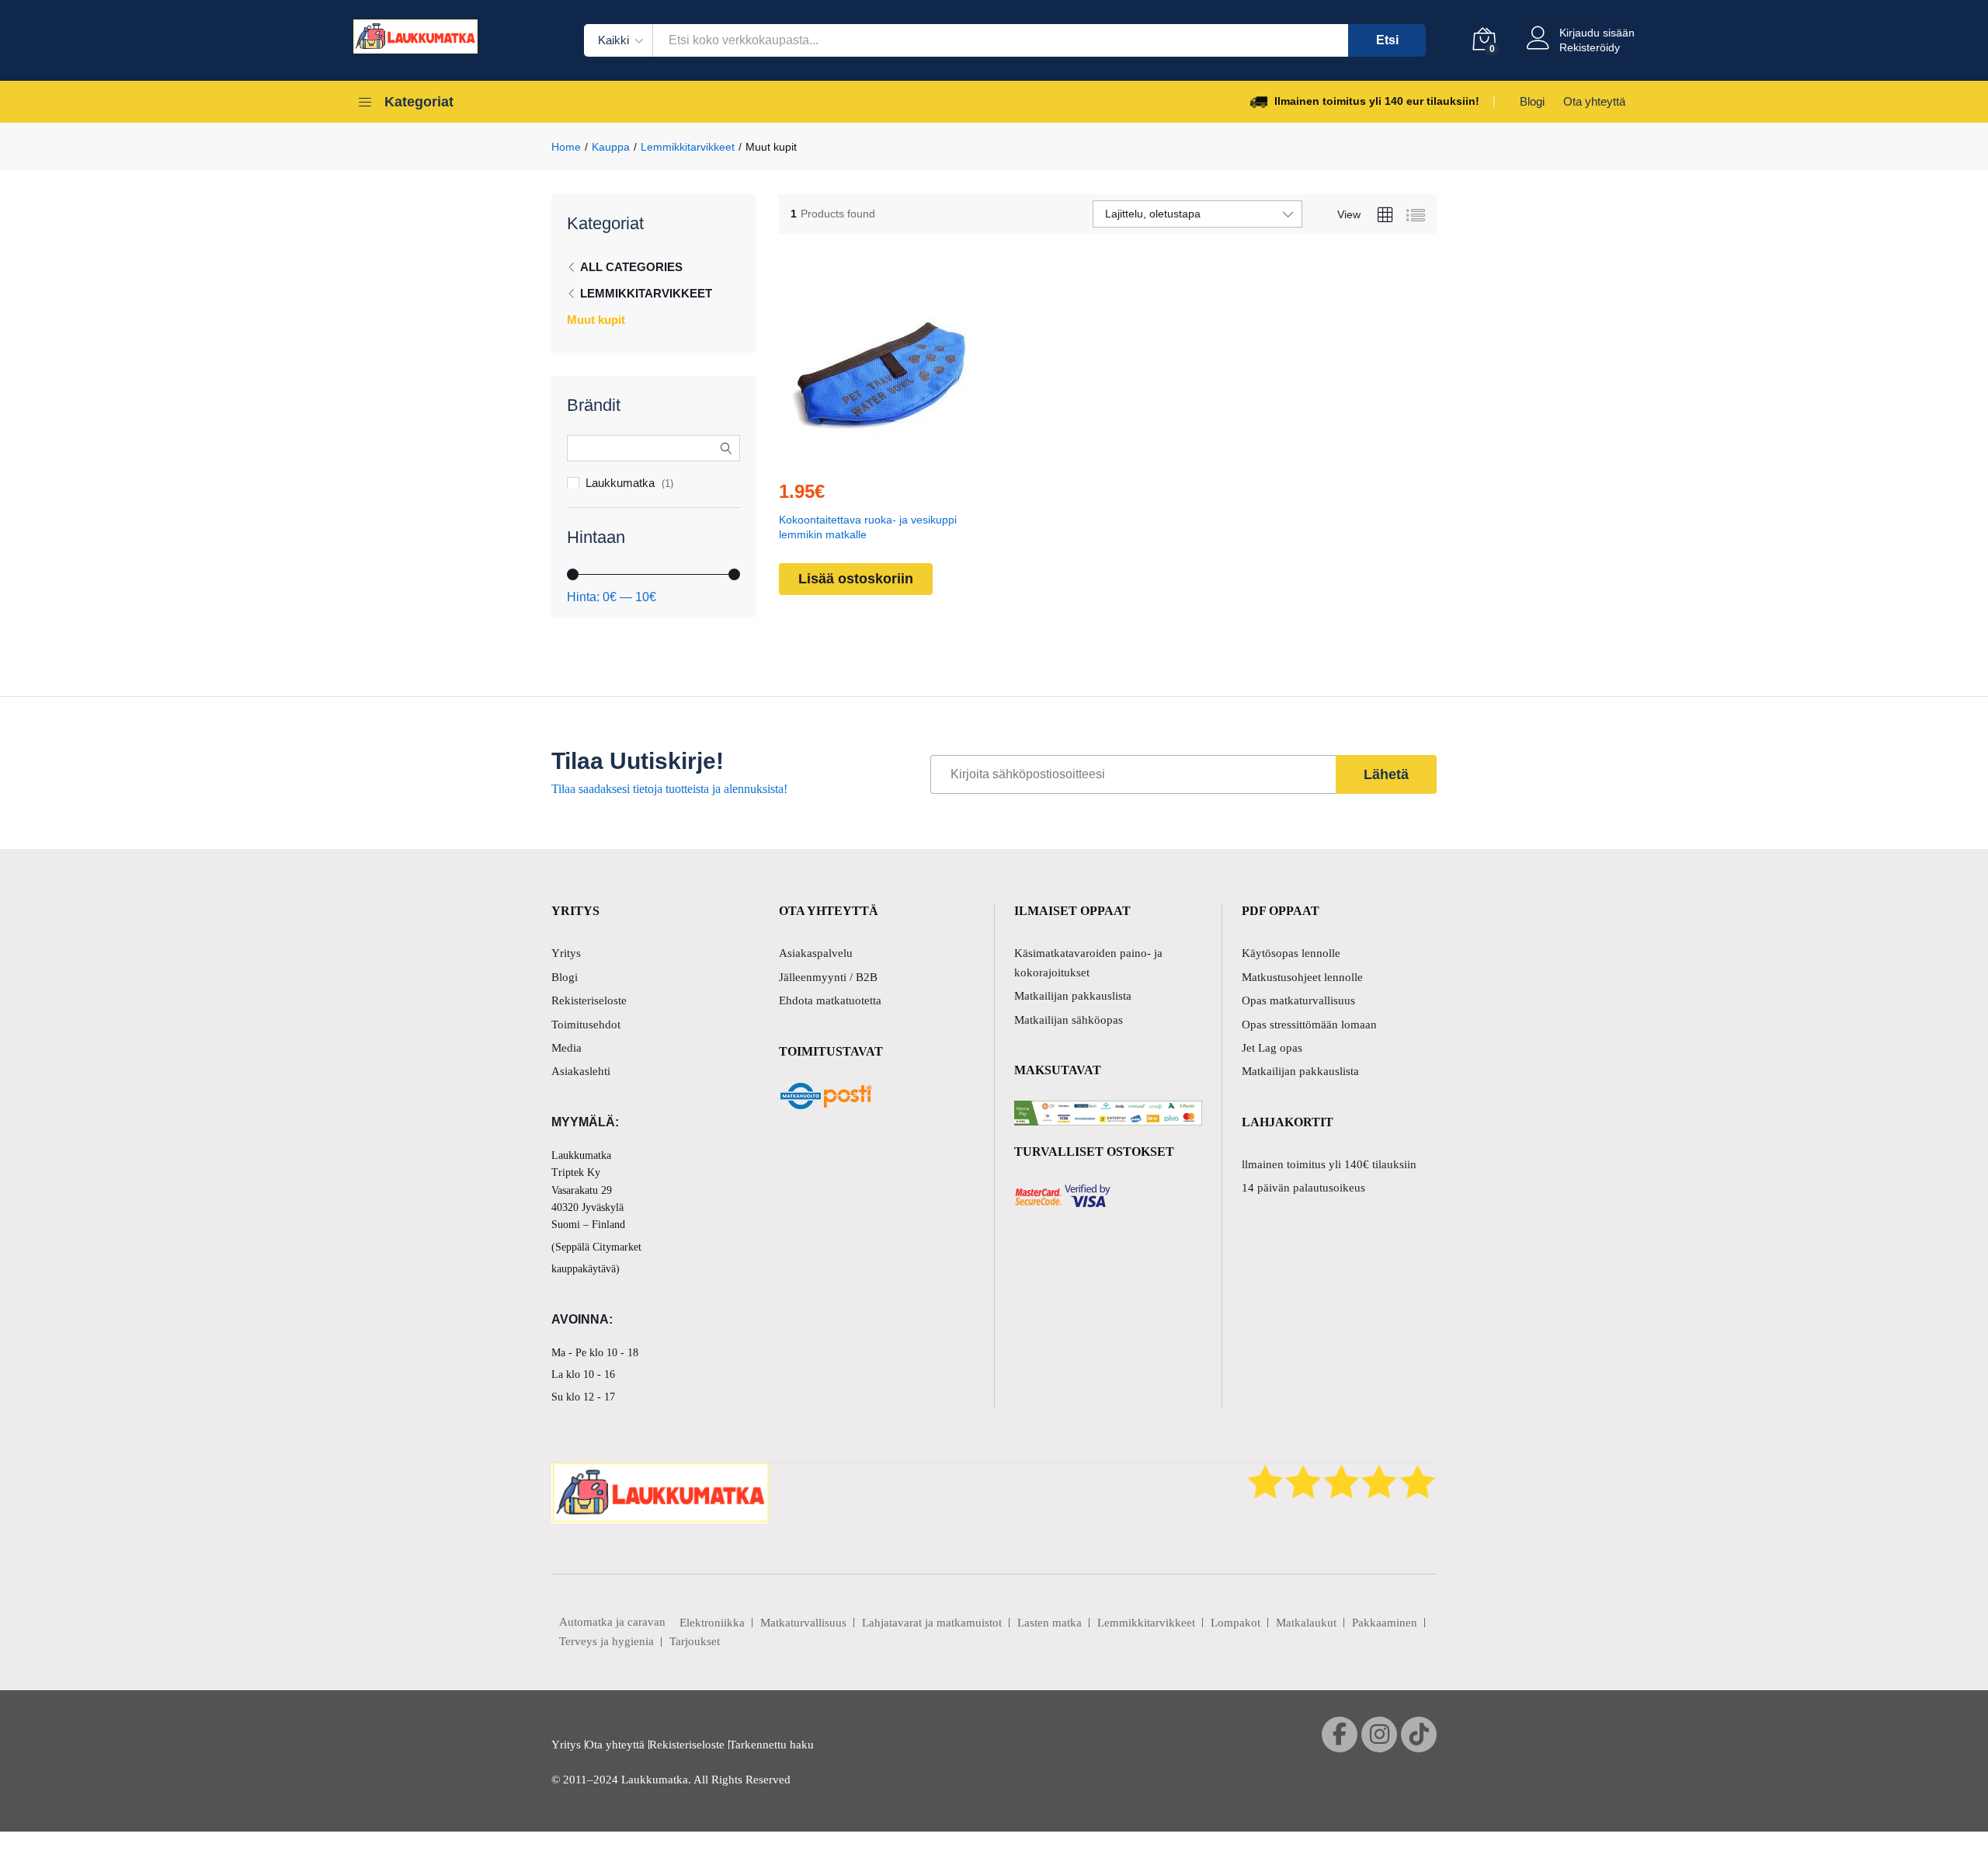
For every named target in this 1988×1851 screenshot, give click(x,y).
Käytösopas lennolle (1291, 953)
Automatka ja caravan (612, 1622)
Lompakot (1236, 1623)
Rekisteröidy (1590, 47)
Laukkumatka (620, 483)
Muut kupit (596, 320)
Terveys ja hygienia (606, 1641)
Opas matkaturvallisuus (1298, 1000)
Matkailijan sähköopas (1069, 1020)
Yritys (566, 953)
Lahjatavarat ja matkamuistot (932, 1623)
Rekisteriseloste (589, 1000)
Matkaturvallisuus (803, 1623)
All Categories (631, 267)
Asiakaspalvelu (816, 953)
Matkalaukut (1306, 1623)
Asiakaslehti (581, 1071)
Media (567, 1048)
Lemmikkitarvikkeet (646, 293)
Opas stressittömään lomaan (1309, 1025)
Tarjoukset (695, 1641)
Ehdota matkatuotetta (830, 1000)
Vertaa (916, 458)
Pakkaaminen (1385, 1623)
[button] (845, 458)
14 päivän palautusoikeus (1303, 1188)
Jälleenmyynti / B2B (828, 977)
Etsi (1387, 40)
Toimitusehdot (586, 1025)
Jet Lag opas (1272, 1048)
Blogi (1532, 101)
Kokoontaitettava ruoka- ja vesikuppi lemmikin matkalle (868, 527)
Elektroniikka (712, 1623)
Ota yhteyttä (1594, 101)
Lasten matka (1050, 1623)
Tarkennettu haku (772, 1745)
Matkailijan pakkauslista (1073, 996)
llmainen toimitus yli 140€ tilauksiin (1329, 1164)
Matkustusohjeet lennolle (1302, 977)
